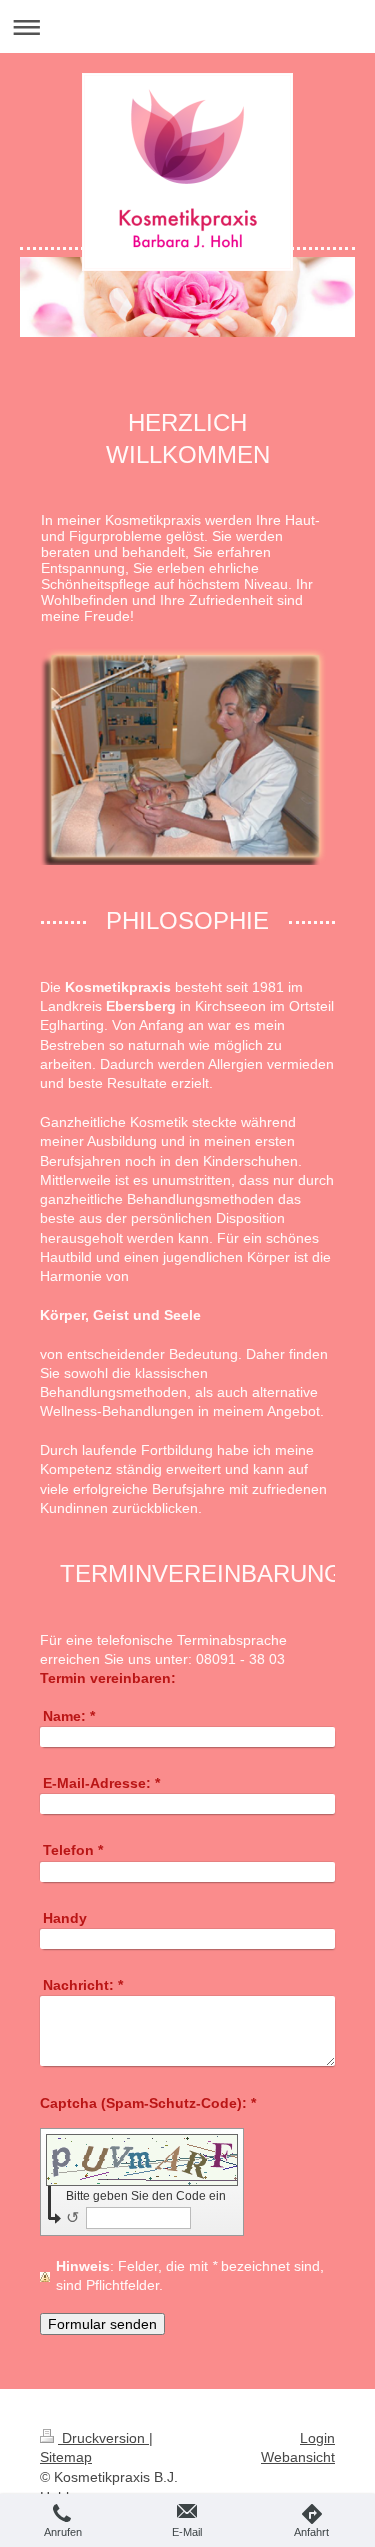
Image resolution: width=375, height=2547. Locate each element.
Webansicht (298, 2457)
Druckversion (103, 2438)
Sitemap (66, 2457)
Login (317, 2438)
